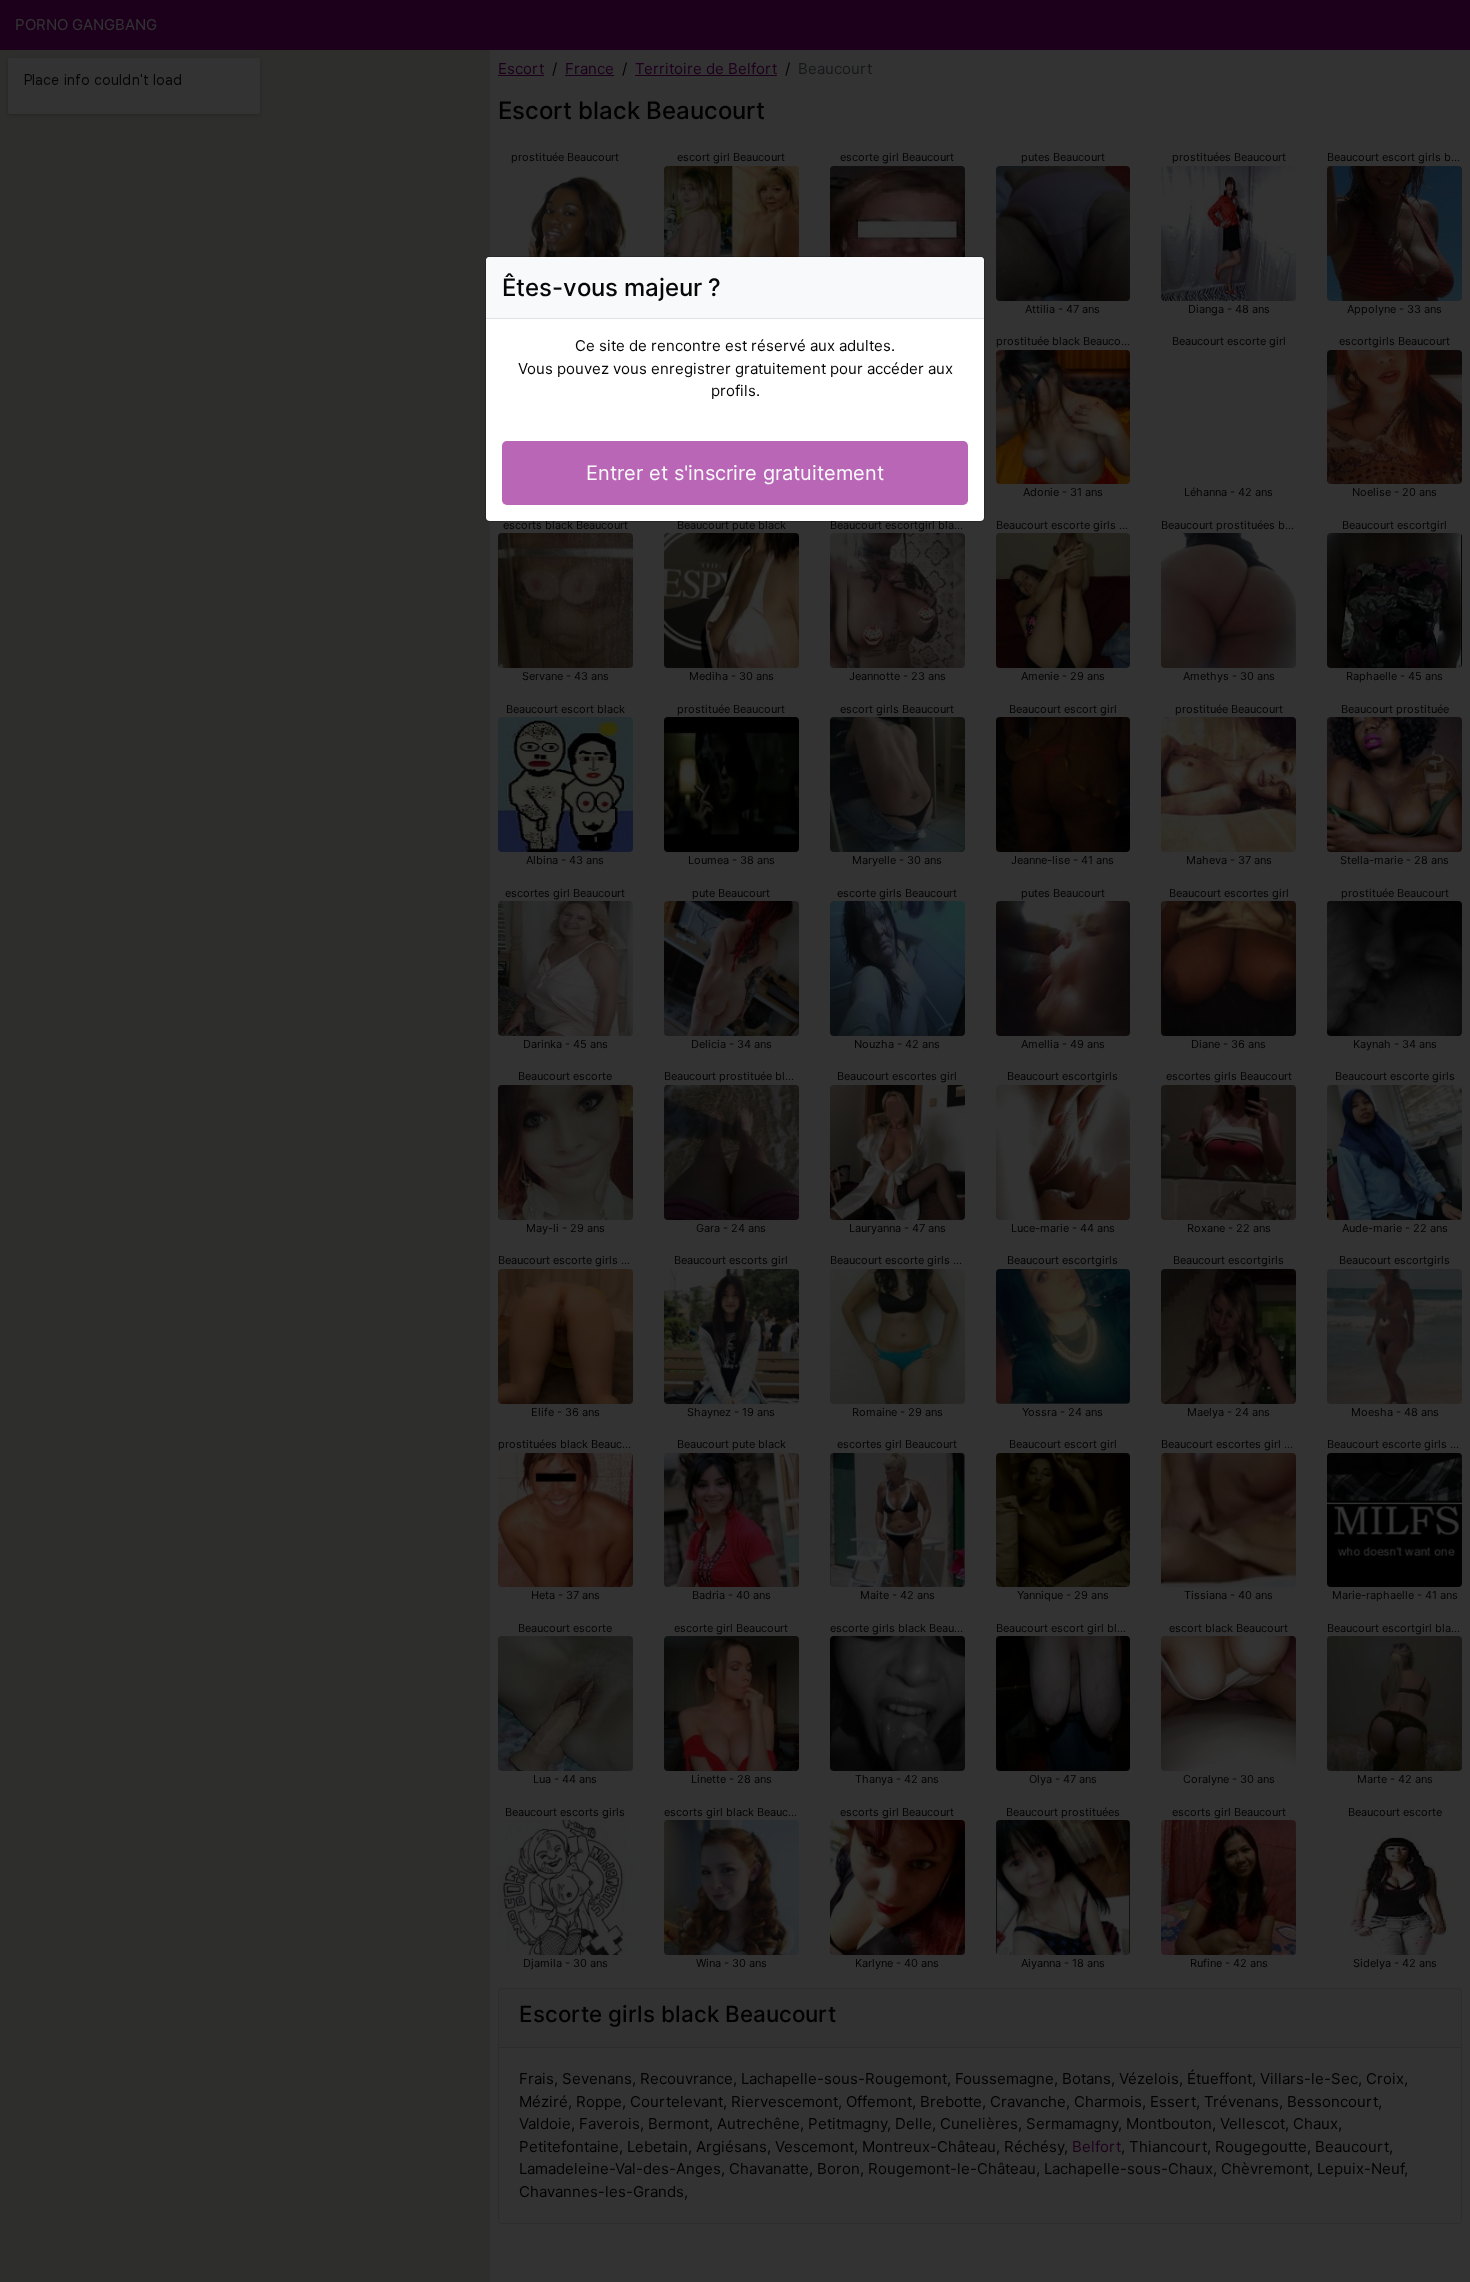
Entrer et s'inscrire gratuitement (735, 473)
